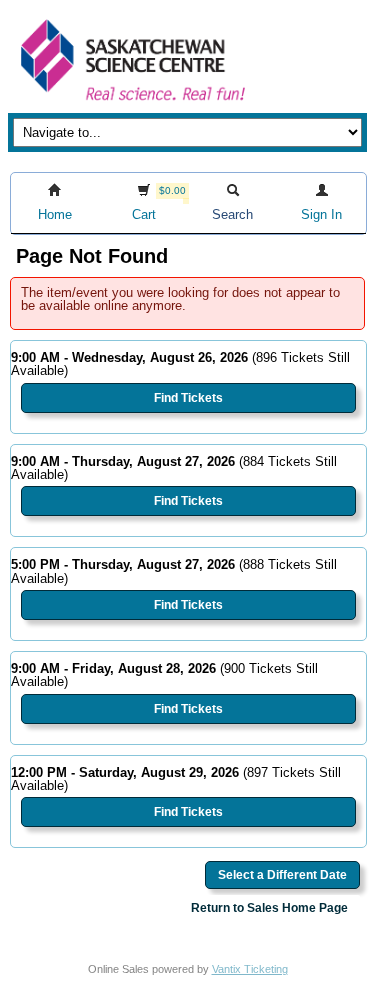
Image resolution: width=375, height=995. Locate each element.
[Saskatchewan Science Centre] (131, 102)
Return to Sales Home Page (269, 908)
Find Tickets (188, 398)
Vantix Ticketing (250, 969)
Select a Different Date (282, 875)
